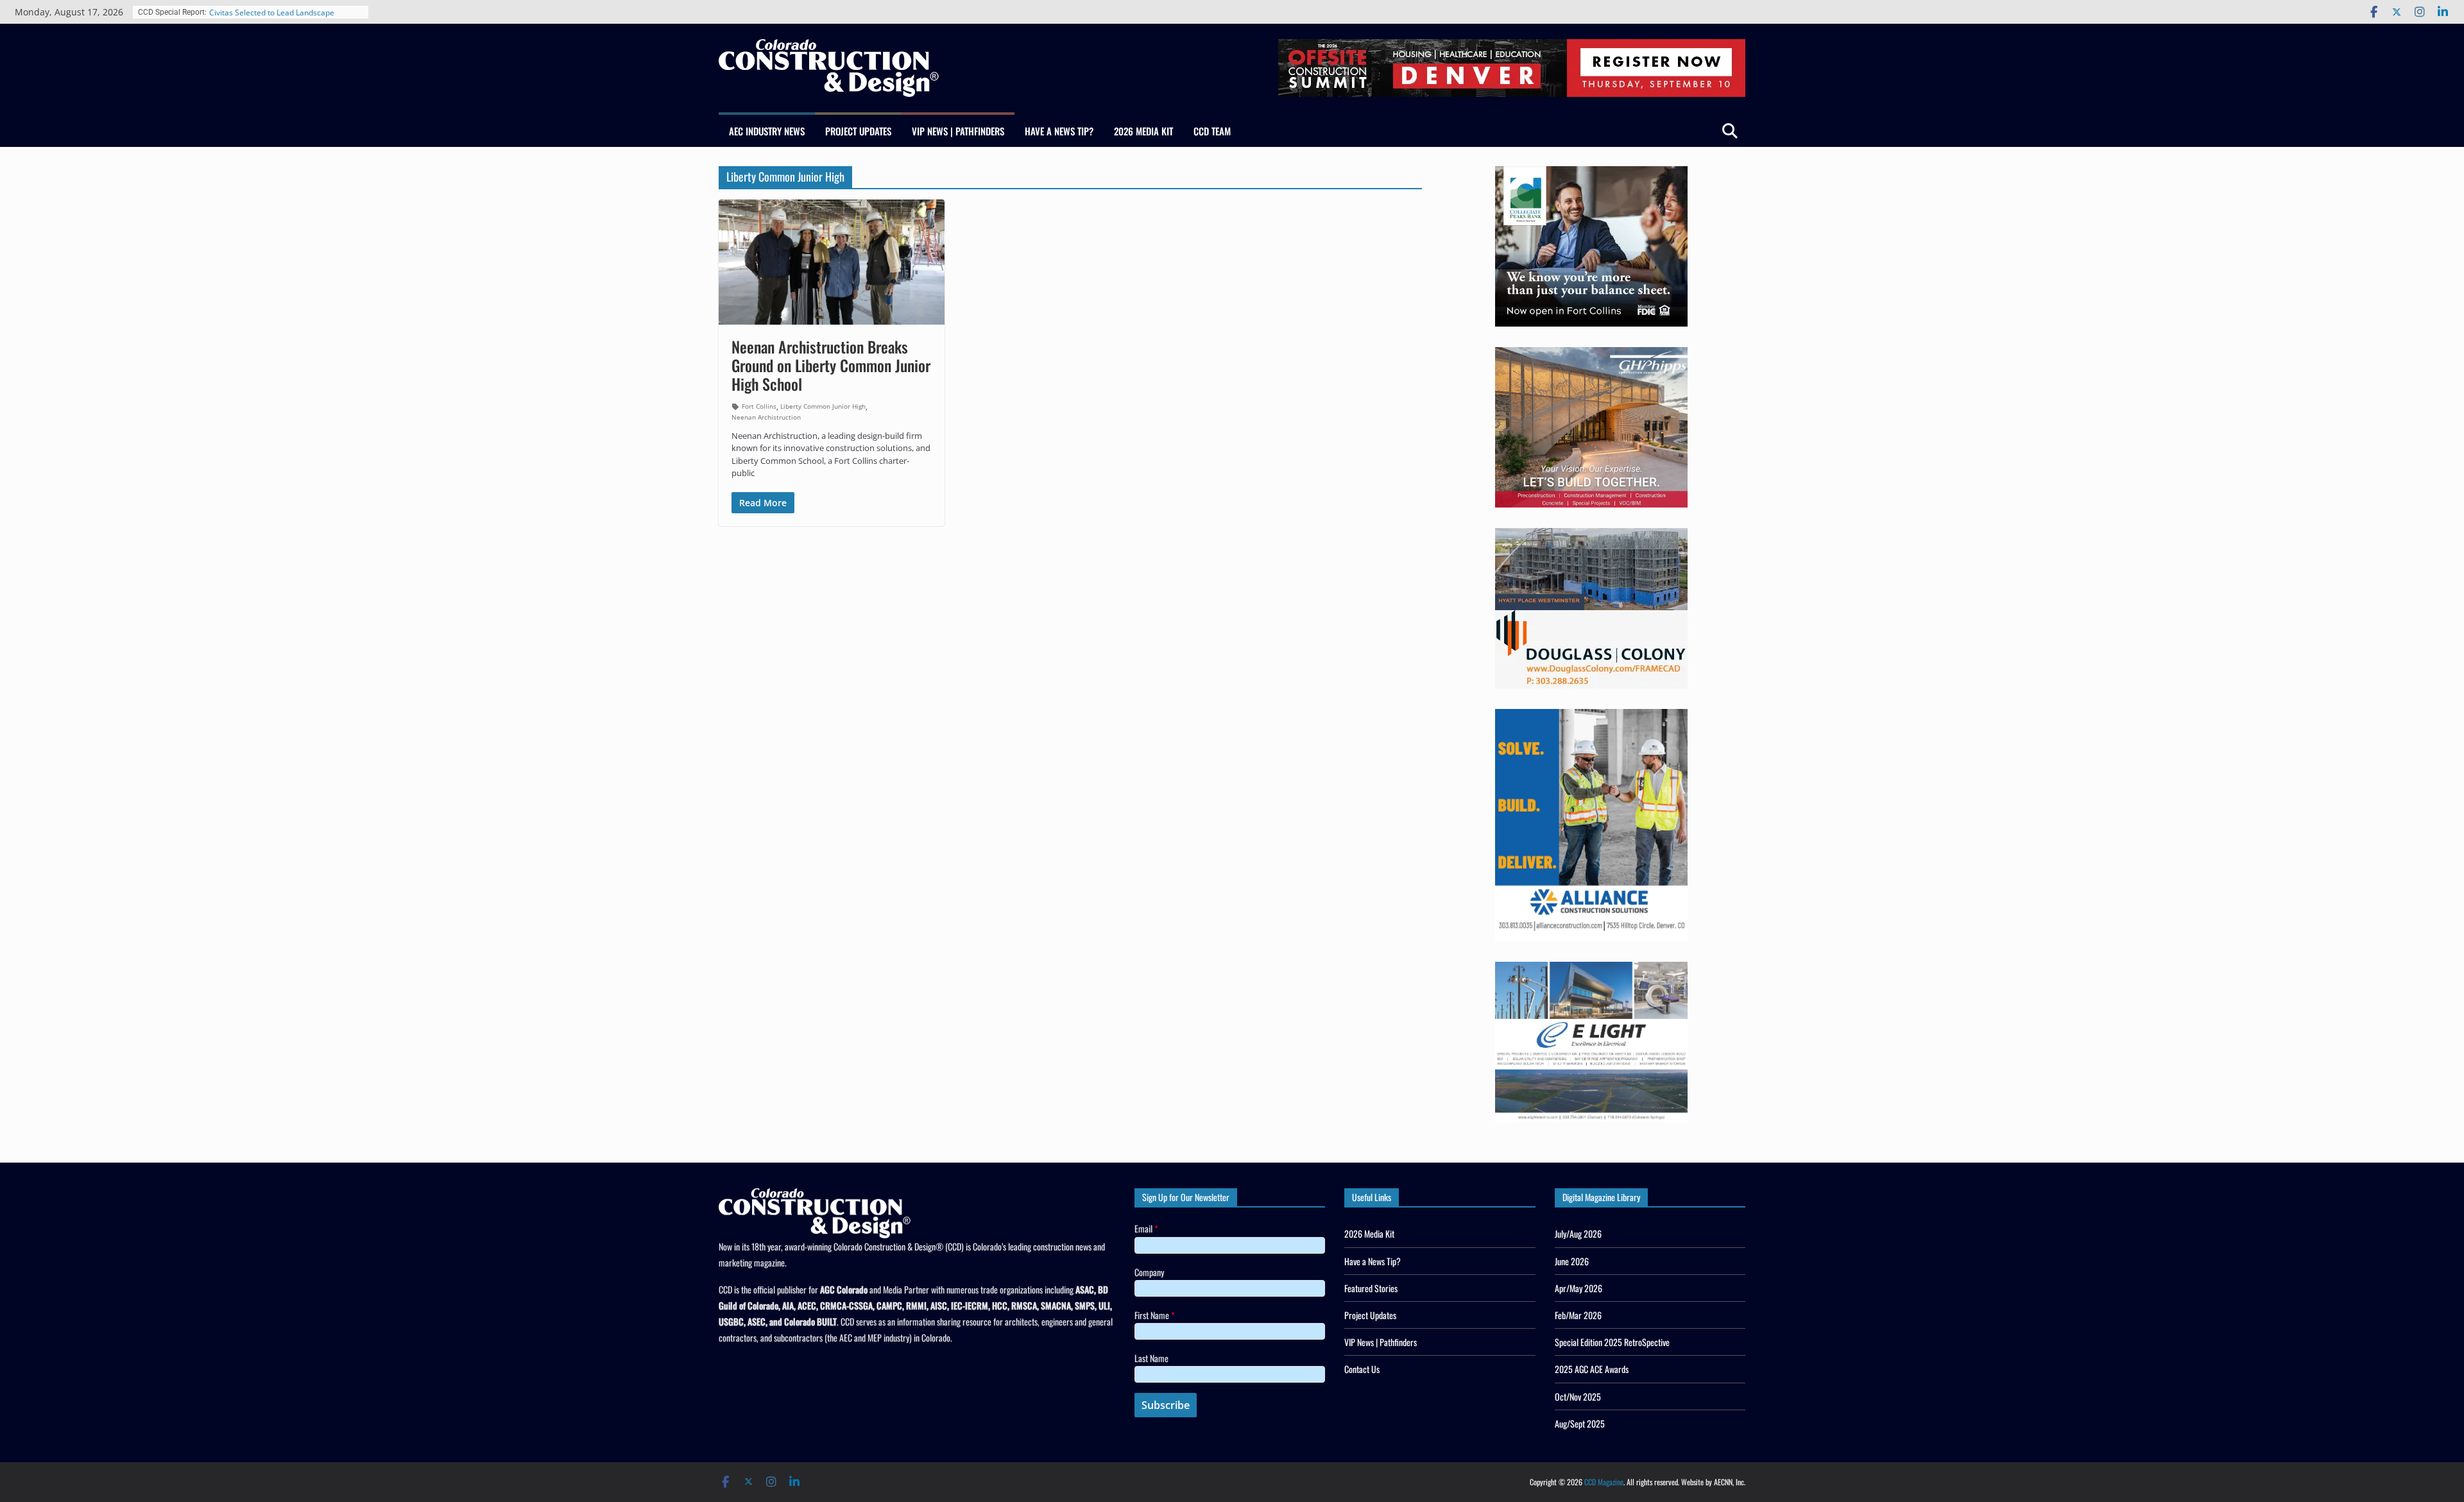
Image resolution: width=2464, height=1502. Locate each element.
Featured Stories (1371, 1288)
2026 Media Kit (1143, 131)
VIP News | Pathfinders (958, 131)
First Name (1155, 1315)
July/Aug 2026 (1578, 1233)
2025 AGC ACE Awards (1592, 1369)
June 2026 (1572, 1261)
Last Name (1151, 1358)
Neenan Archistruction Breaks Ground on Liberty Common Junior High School (831, 365)
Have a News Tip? (1059, 131)
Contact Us (1362, 1369)
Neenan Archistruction (766, 417)
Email (1146, 1228)
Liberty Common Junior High (823, 406)
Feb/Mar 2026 (1578, 1315)
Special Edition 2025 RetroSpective (1612, 1342)
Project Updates (858, 131)
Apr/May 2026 (1579, 1288)
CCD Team (1212, 131)
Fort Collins (759, 406)
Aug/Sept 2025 (1580, 1423)
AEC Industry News (767, 131)
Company (1149, 1272)
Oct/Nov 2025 (1578, 1396)
